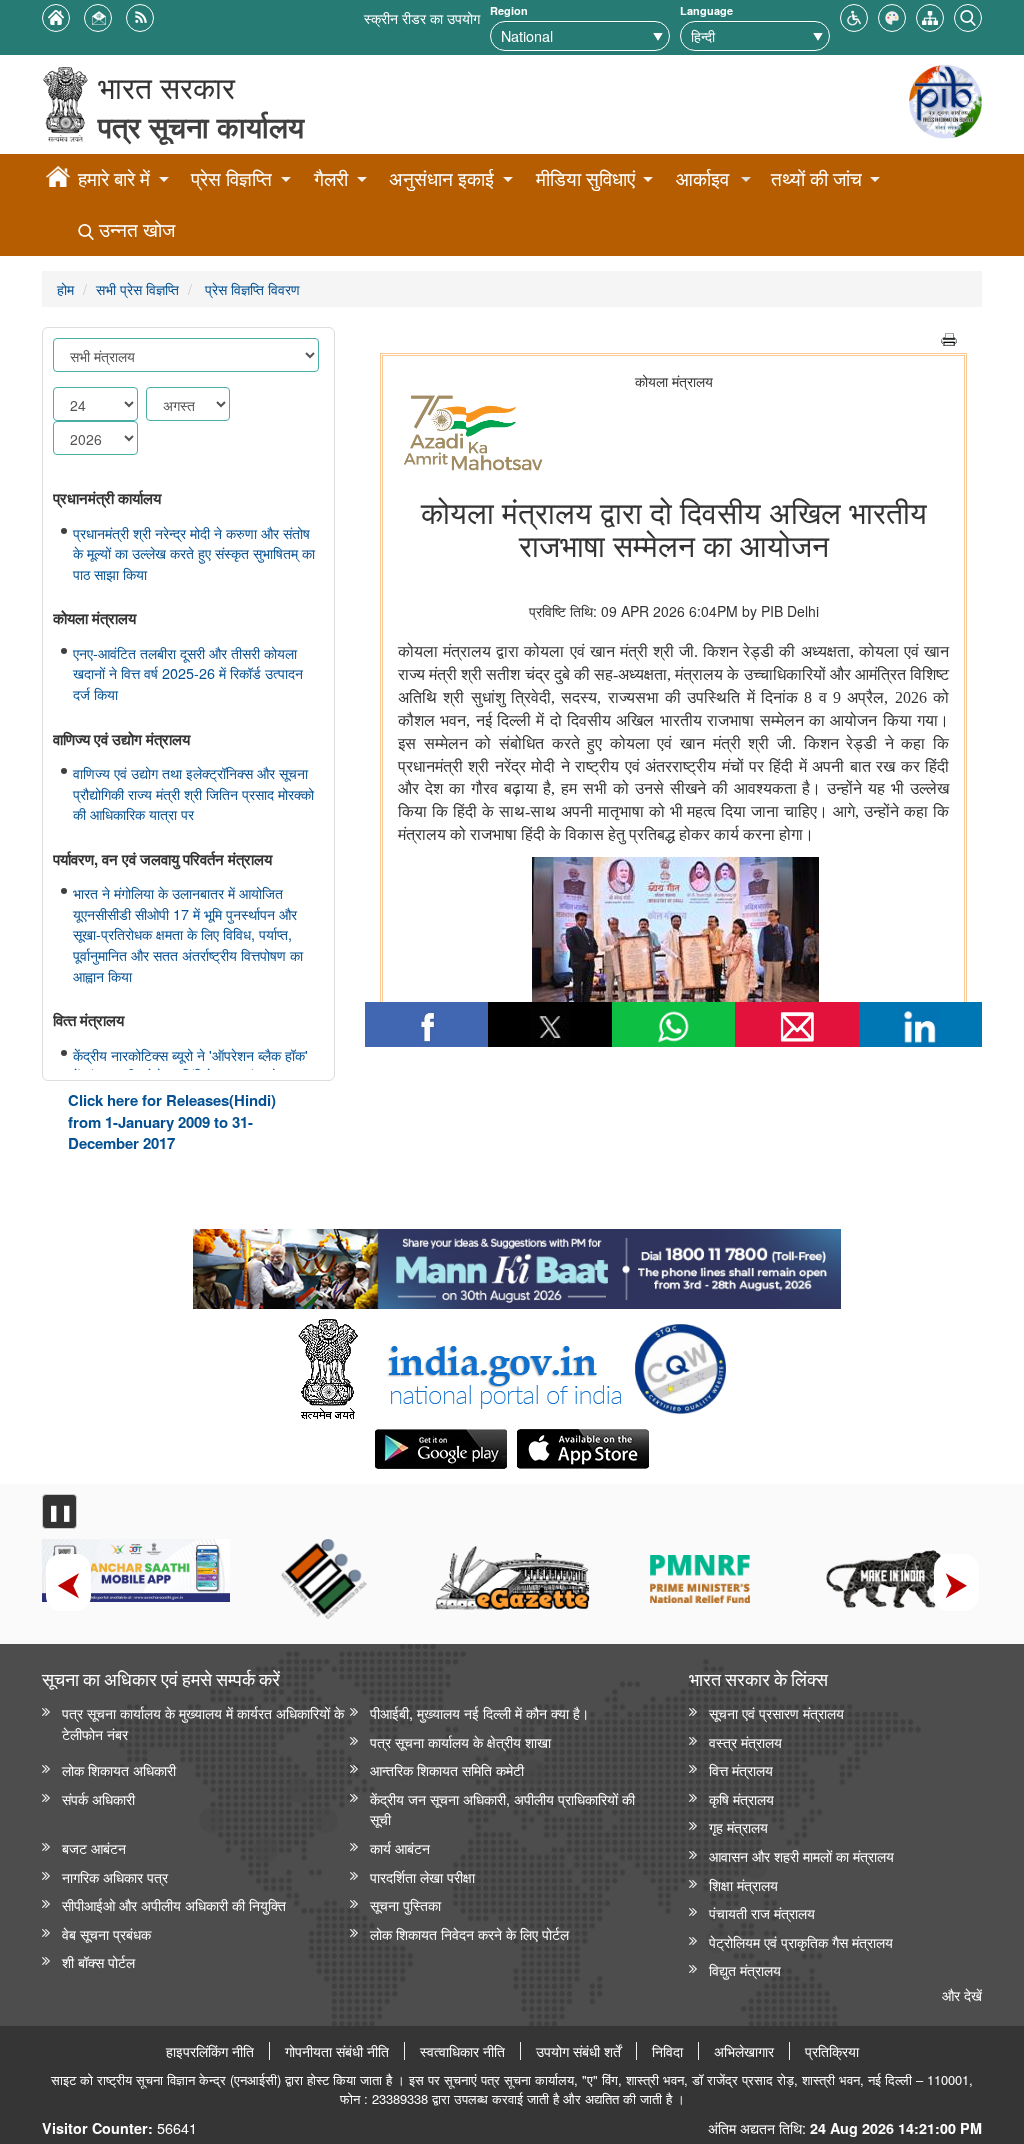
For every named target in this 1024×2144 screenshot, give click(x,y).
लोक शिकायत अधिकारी (119, 1769)
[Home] (58, 180)
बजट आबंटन (94, 1847)
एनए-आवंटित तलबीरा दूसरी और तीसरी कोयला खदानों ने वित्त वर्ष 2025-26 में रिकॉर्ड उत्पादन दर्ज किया (188, 673)
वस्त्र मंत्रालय (745, 1741)
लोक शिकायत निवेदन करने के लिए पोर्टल (469, 1933)
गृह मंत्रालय (738, 1826)
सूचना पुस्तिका (405, 1904)
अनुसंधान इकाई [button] (441, 178)
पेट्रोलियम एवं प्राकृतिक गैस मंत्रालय (801, 1941)
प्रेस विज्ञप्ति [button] (231, 178)
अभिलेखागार (744, 2051)
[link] (516, 1264)
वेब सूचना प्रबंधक (106, 1933)
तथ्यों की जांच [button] (816, 178)
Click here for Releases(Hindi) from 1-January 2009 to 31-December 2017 (172, 1121)
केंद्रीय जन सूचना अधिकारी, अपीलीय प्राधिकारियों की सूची (502, 1809)
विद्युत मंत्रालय (745, 1969)
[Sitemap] (930, 15)
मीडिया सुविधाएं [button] (585, 178)
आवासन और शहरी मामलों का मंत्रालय (801, 1855)
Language (706, 10)
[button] (854, 15)
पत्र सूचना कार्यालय (201, 126)
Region (509, 10)
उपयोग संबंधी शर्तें (578, 2051)
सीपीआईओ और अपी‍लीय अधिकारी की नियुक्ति (174, 1904)
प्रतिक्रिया (832, 2051)
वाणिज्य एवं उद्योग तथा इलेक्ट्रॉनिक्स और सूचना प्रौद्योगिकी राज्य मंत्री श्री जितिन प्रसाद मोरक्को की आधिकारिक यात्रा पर (193, 793)
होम (65, 288)
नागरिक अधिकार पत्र (115, 1876)
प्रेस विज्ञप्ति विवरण (250, 288)
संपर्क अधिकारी (98, 1798)
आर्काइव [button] (702, 178)
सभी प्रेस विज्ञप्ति (137, 288)
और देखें (962, 1994)
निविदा (667, 2051)
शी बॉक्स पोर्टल (98, 1961)
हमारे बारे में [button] (114, 178)
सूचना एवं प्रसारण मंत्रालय (776, 1712)
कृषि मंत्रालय (741, 1798)
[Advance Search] (968, 15)
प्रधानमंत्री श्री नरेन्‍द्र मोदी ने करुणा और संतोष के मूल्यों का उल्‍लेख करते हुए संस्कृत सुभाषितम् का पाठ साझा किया (194, 553)
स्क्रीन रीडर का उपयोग (422, 17)
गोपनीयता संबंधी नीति (337, 2051)
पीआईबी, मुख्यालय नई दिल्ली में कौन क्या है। (479, 1712)
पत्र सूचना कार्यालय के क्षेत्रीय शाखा (460, 1741)
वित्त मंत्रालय (741, 1769)
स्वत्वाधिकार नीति (462, 2051)
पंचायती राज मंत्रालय (762, 1912)
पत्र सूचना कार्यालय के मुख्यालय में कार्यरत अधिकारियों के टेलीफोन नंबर (203, 1723)
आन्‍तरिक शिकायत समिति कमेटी (447, 1769)
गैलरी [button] (331, 178)
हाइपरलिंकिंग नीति (210, 2051)
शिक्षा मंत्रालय (743, 1884)
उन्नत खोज (134, 229)
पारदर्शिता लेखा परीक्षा (422, 1876)
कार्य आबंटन (400, 1847)
